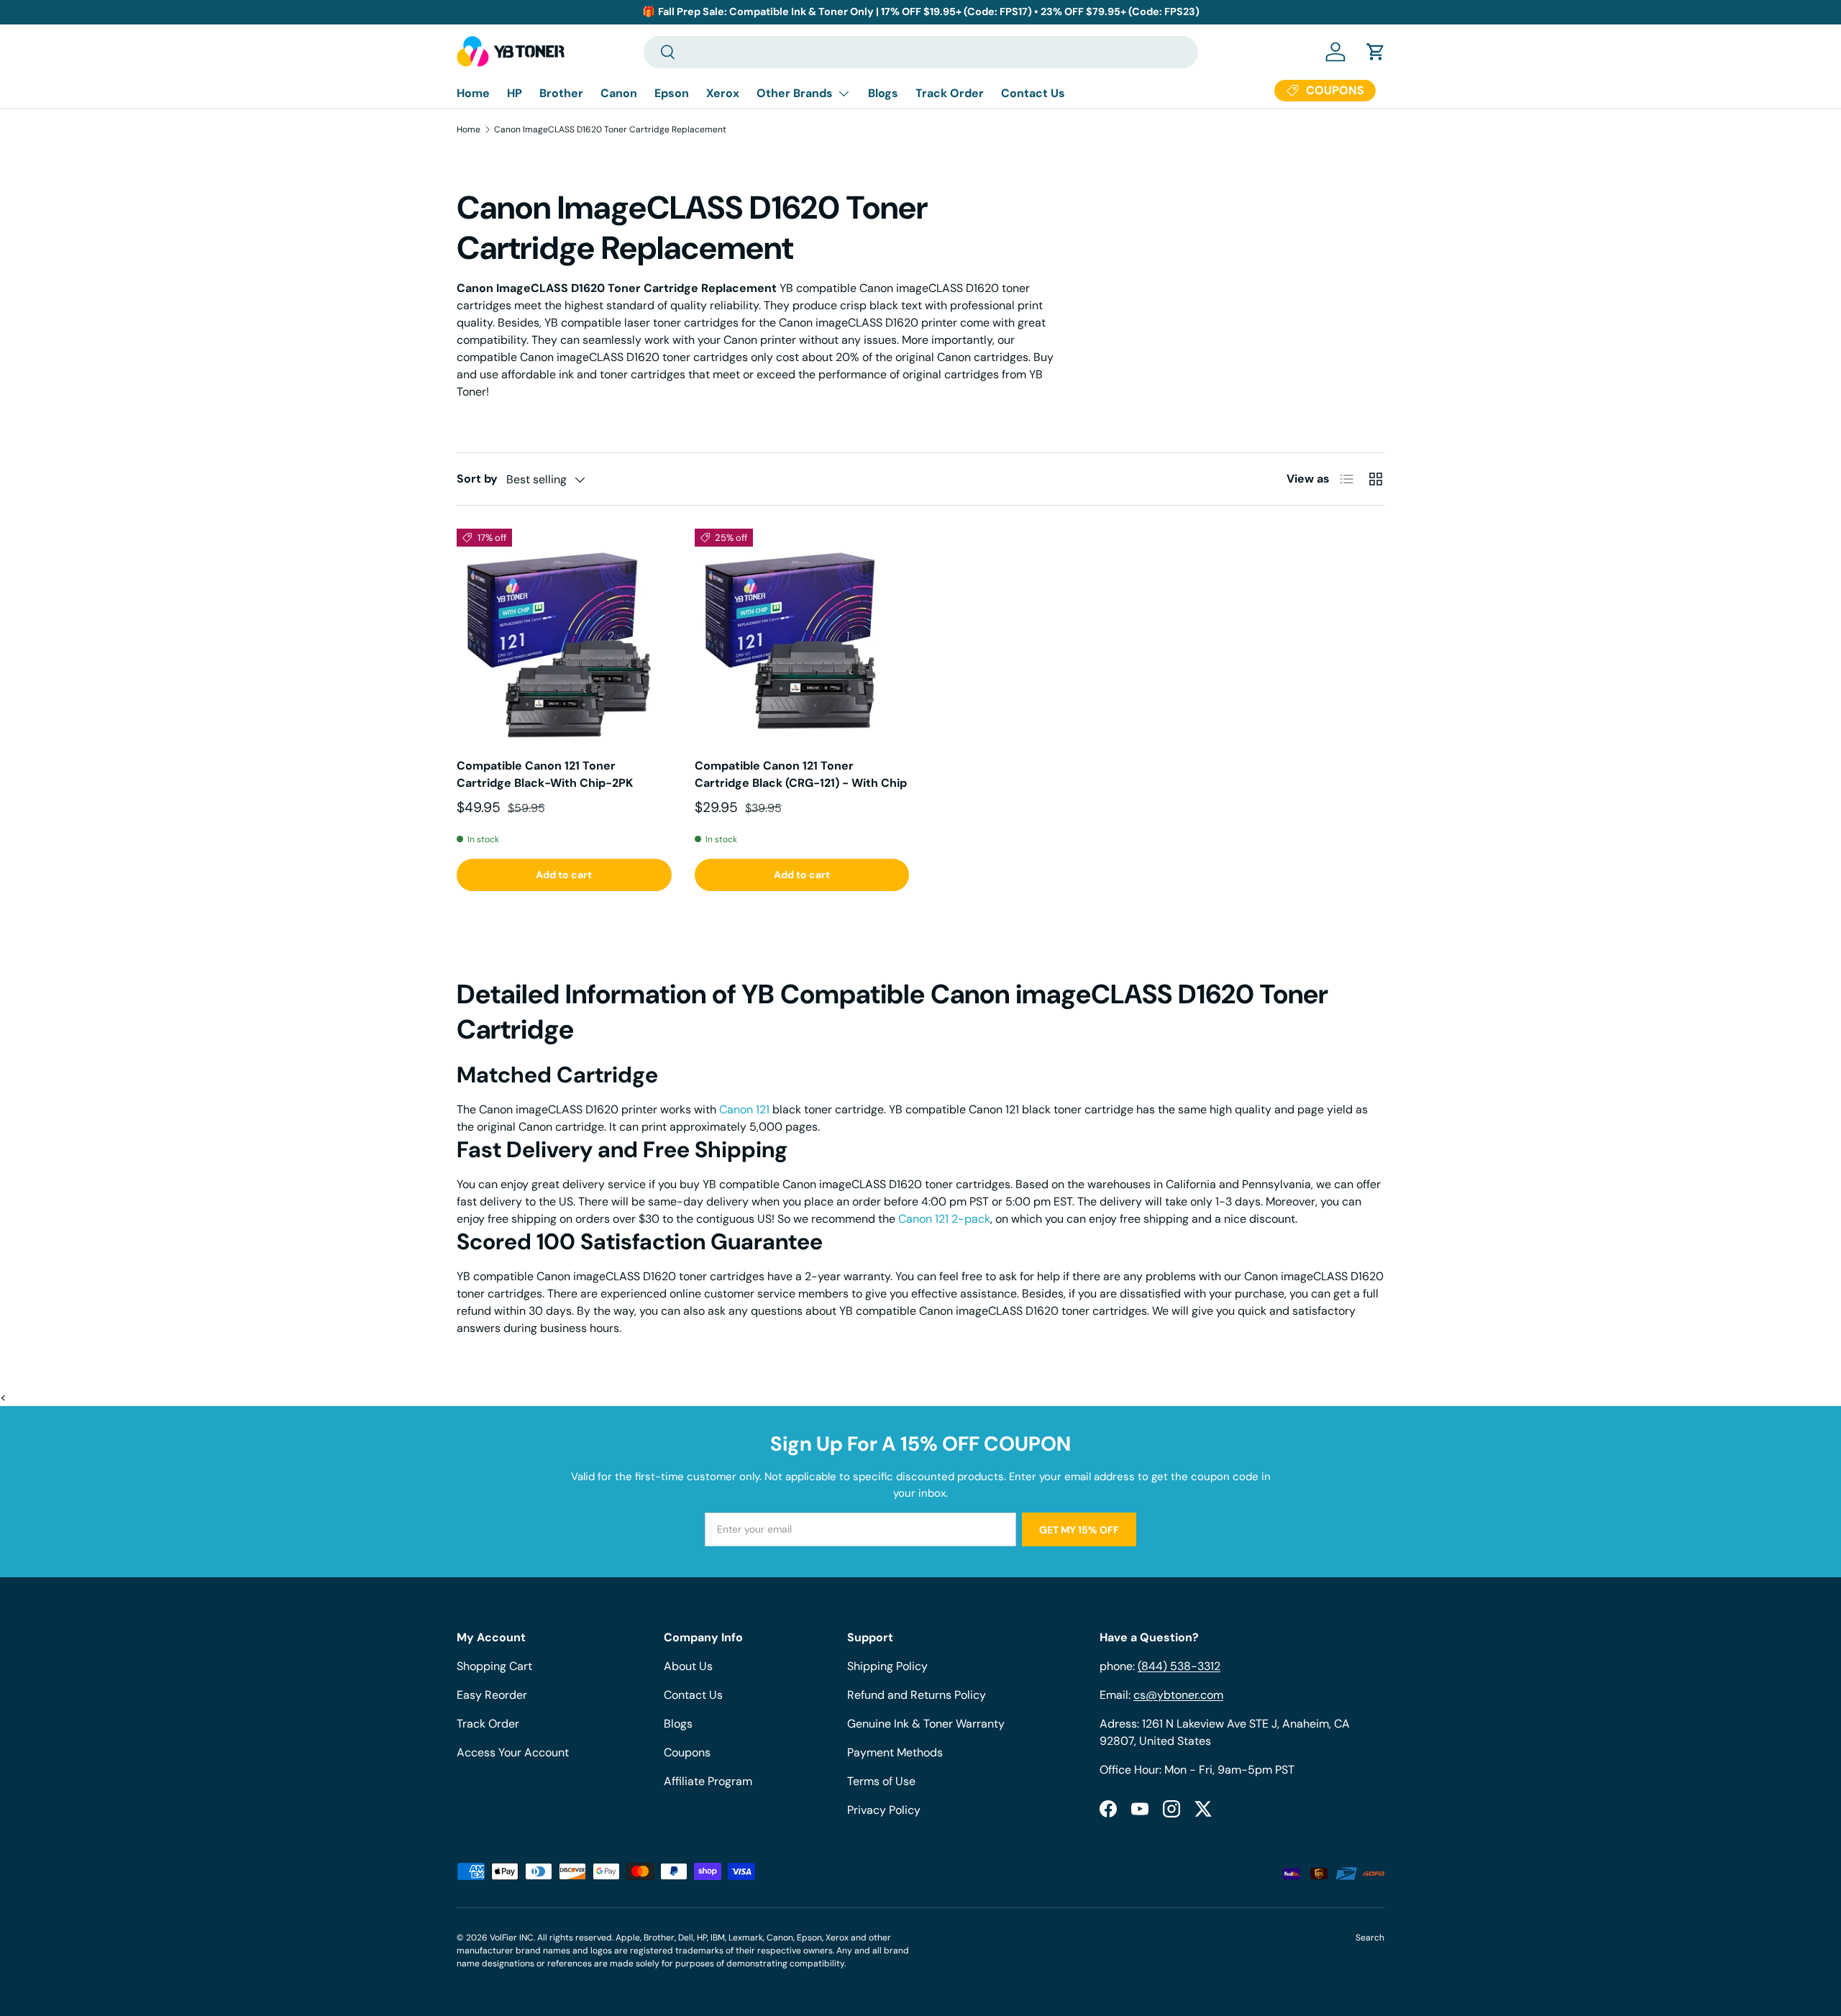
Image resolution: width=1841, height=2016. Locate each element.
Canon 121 (744, 1109)
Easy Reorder (492, 1695)
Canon (619, 93)
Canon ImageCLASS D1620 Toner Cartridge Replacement (610, 129)
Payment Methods (895, 1752)
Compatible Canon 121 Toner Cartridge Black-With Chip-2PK (545, 774)
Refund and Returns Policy (917, 1695)
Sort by (477, 479)
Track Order (950, 93)
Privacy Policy (884, 1810)
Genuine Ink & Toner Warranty (926, 1724)
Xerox (723, 93)
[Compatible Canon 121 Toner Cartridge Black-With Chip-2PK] (564, 636)
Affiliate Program (708, 1781)
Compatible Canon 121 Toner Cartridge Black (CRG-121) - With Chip (801, 774)
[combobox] (921, 52)
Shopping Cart (494, 1666)
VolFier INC (512, 1938)
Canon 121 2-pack (944, 1219)
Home (473, 93)
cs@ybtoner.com (1178, 1695)
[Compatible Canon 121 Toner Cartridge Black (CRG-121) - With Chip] (802, 636)
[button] (1376, 52)
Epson (672, 93)
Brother (561, 93)
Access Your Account (513, 1752)
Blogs (883, 93)
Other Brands (795, 93)
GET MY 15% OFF (1079, 1530)
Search (1370, 1938)
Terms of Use (881, 1781)
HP (515, 93)
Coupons (687, 1752)
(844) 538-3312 (1179, 1666)
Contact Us (1033, 93)
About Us (688, 1666)
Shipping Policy (887, 1666)
